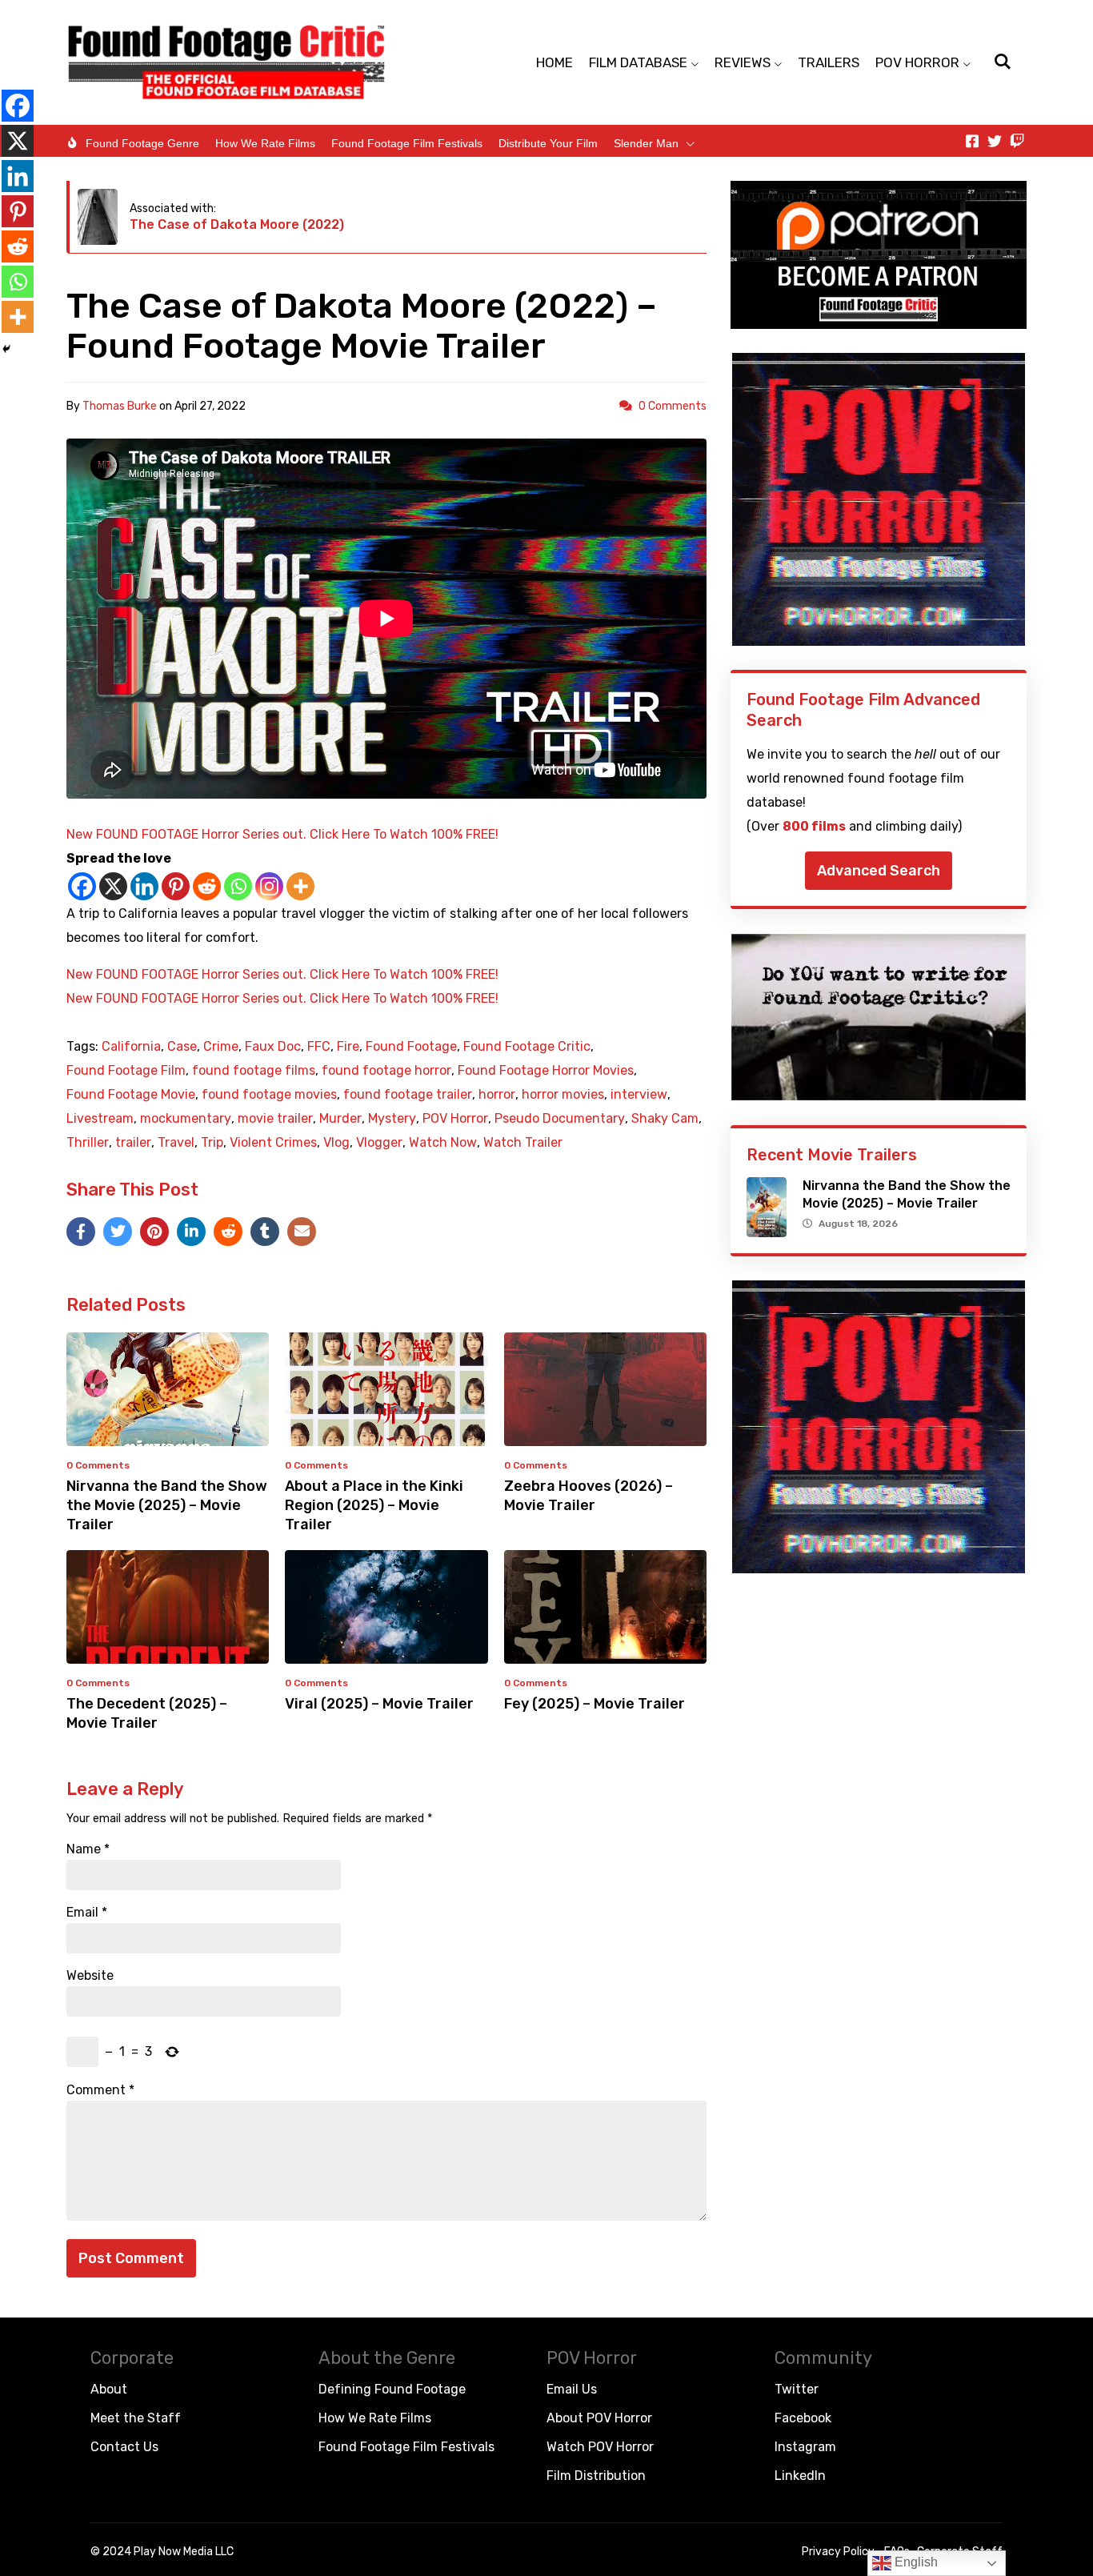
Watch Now (443, 1143)
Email (87, 1913)
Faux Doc (273, 1047)
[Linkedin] (144, 886)
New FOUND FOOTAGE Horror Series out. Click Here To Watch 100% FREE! (282, 834)
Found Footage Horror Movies (546, 1071)
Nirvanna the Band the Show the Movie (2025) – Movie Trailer (167, 1505)
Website (90, 1976)
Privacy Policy (838, 2552)
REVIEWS (743, 62)
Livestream (100, 1119)
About (109, 2389)
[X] (113, 886)
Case (182, 1047)
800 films (814, 826)
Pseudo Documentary (560, 1119)
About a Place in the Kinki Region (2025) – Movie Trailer (374, 1505)
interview (639, 1095)
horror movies (563, 1095)
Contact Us (124, 2447)
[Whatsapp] (238, 886)
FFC (319, 1047)
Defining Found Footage (392, 2389)
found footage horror (386, 1071)
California (131, 1047)
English (915, 2562)
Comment (100, 2090)
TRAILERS (829, 62)
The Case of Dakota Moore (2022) (237, 224)
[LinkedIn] (191, 1232)
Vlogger (379, 1143)
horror (497, 1095)
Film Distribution (596, 2476)
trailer (133, 1143)
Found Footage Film (126, 1071)
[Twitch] (1017, 141)
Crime (221, 1047)
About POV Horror (599, 2418)
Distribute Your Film (548, 143)
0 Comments (673, 406)
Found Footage (411, 1047)
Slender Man (646, 143)
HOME (555, 62)
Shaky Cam (665, 1119)
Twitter (797, 2389)
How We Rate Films (265, 143)
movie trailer (275, 1119)
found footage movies (269, 1095)
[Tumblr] (265, 1232)
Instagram (805, 2447)
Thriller (88, 1143)
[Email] (302, 1232)
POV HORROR (917, 62)
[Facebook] (82, 886)
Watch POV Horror (600, 2447)
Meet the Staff (136, 2418)
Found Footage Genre (142, 143)
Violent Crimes (273, 1143)
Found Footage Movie (131, 1095)
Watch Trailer (523, 1143)
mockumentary (186, 1119)
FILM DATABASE (638, 62)
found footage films (254, 1071)
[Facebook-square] (972, 141)
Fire (348, 1047)
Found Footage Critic (527, 1047)
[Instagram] (269, 886)
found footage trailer (408, 1095)
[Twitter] (995, 141)
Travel (176, 1143)
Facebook (803, 2418)
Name (88, 1849)
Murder (340, 1119)
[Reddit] (207, 886)
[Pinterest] (176, 886)
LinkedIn (800, 2476)
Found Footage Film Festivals (407, 143)
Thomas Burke (120, 406)
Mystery (392, 1119)
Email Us (572, 2389)
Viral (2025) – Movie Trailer (379, 1704)
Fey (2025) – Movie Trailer (595, 1704)
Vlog (336, 1143)
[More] (300, 886)
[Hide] (6, 349)
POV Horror (455, 1119)
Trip (212, 1143)
